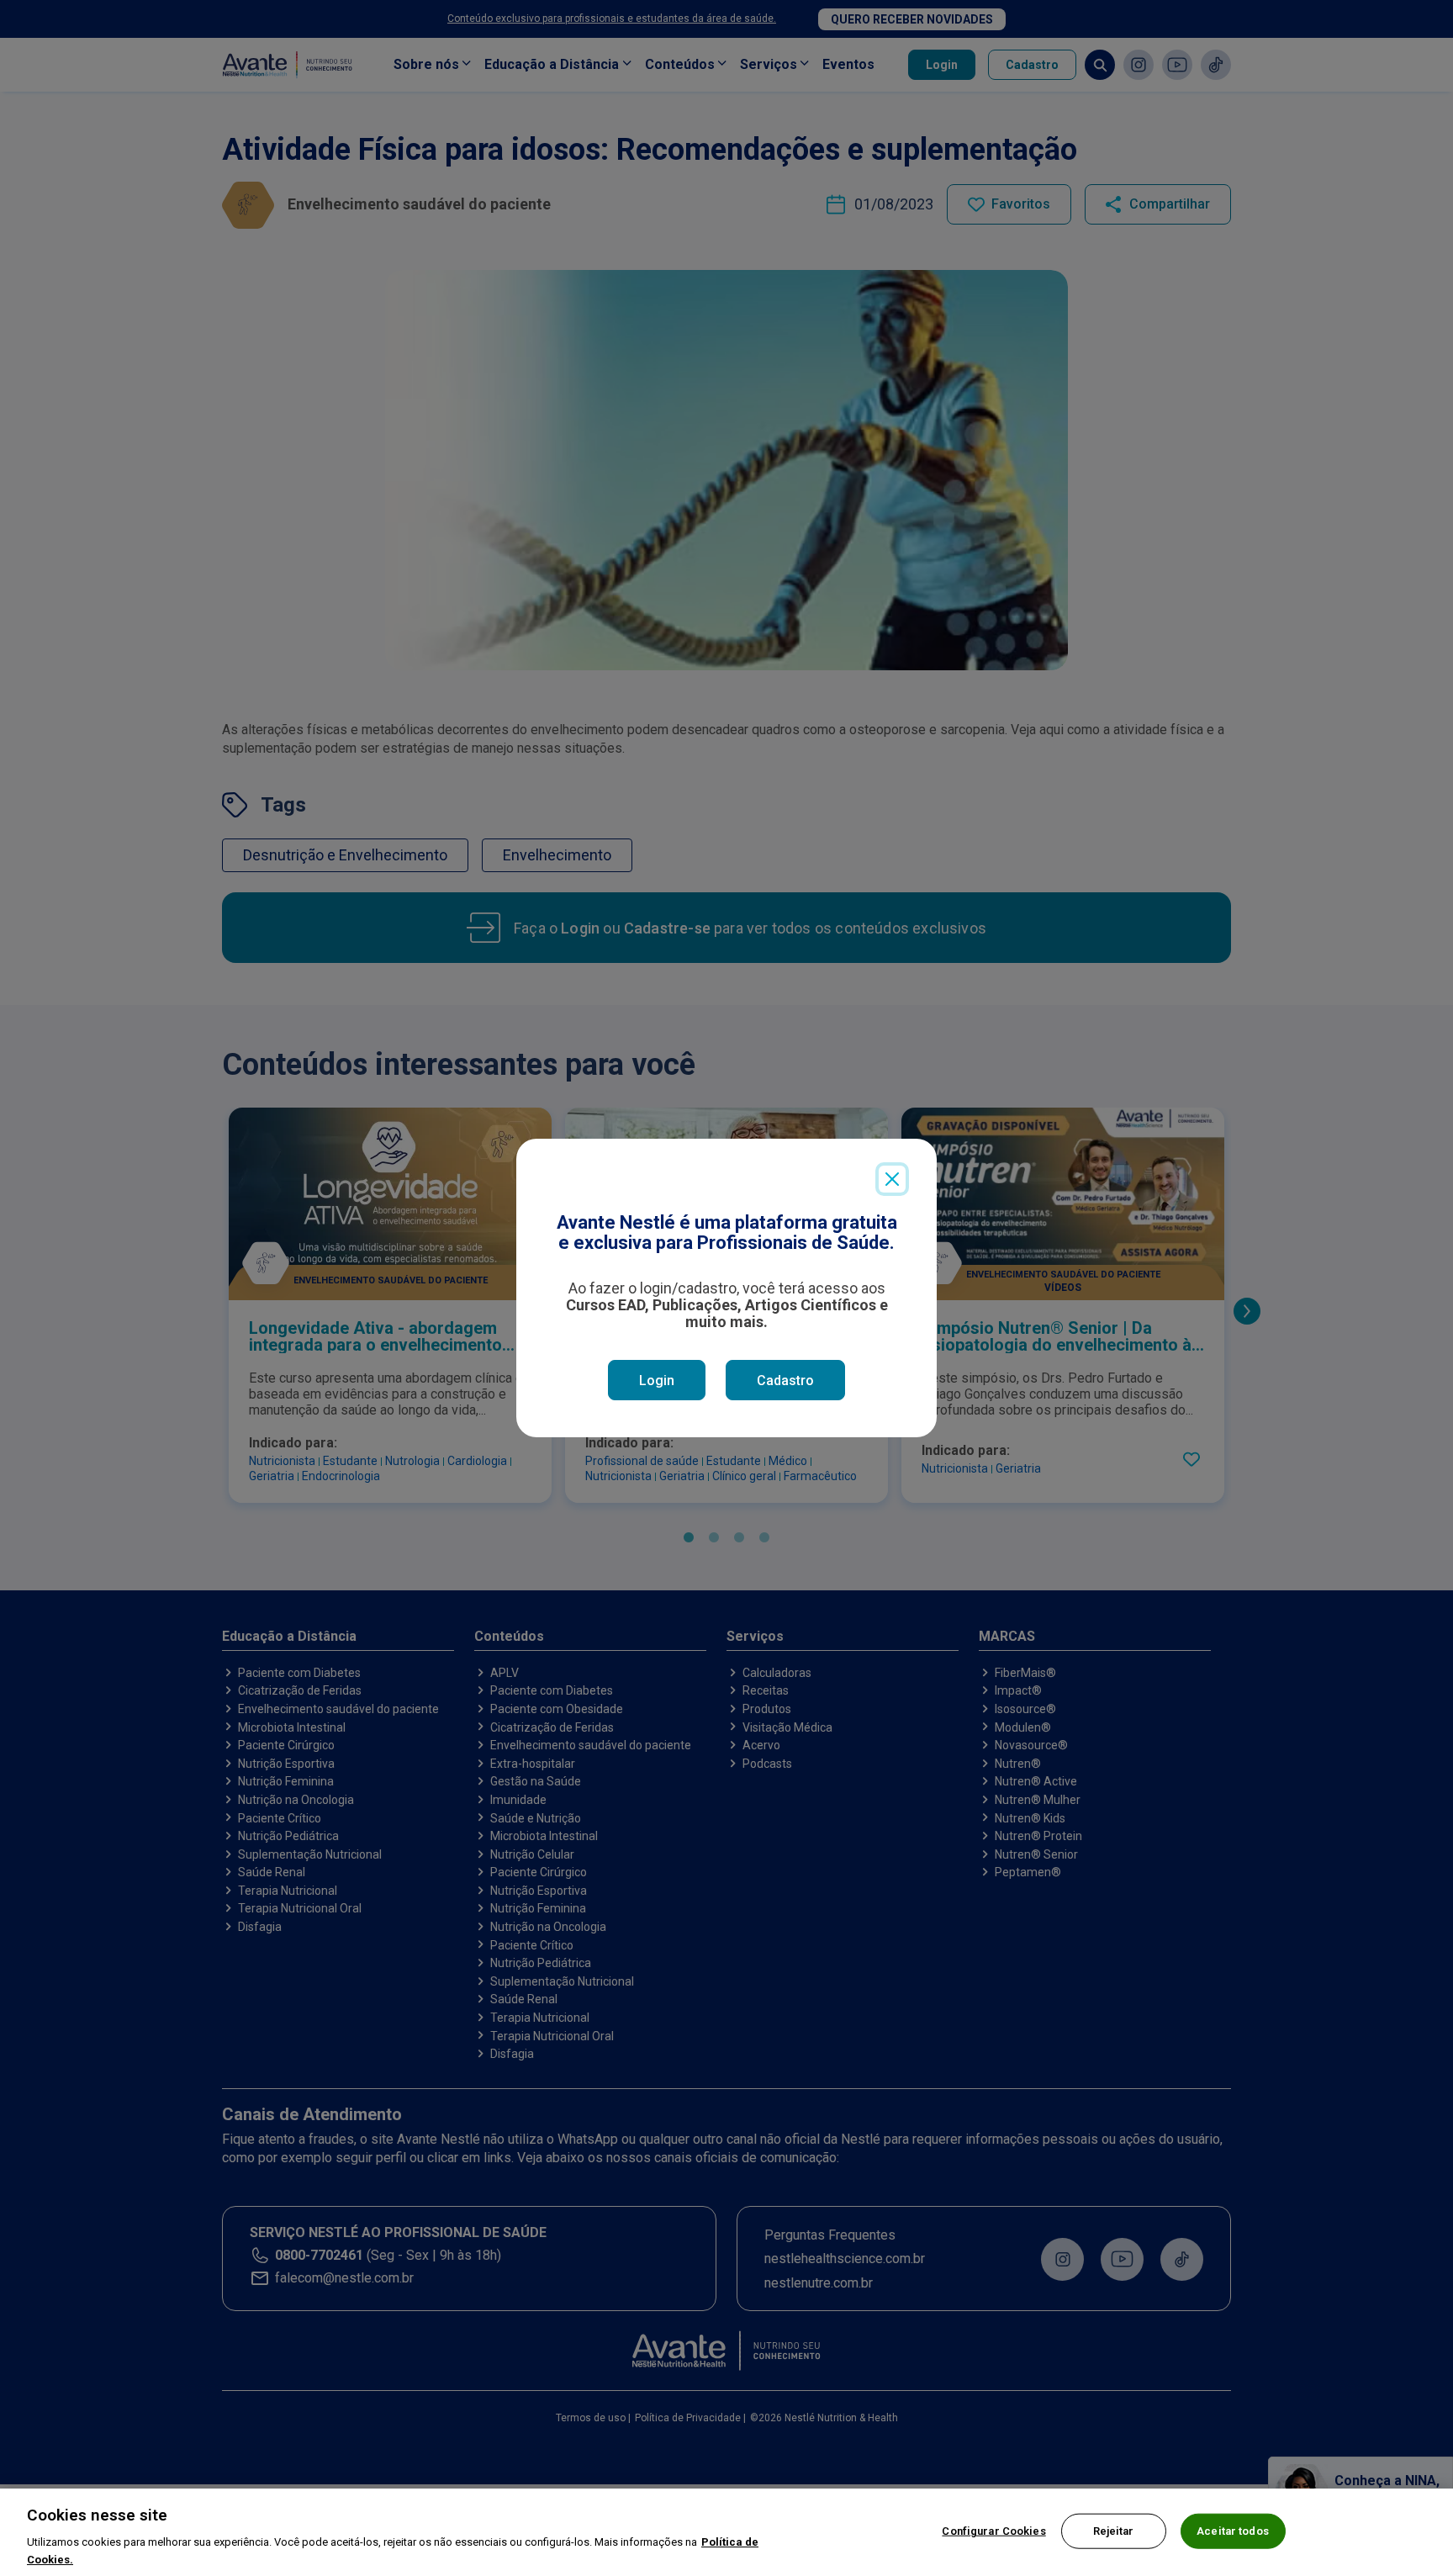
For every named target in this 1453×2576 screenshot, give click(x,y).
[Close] (892, 1179)
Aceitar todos (1233, 2531)
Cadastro (785, 1381)
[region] (726, 2532)
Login (657, 1381)
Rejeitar (1114, 2531)
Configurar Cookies (993, 2531)
